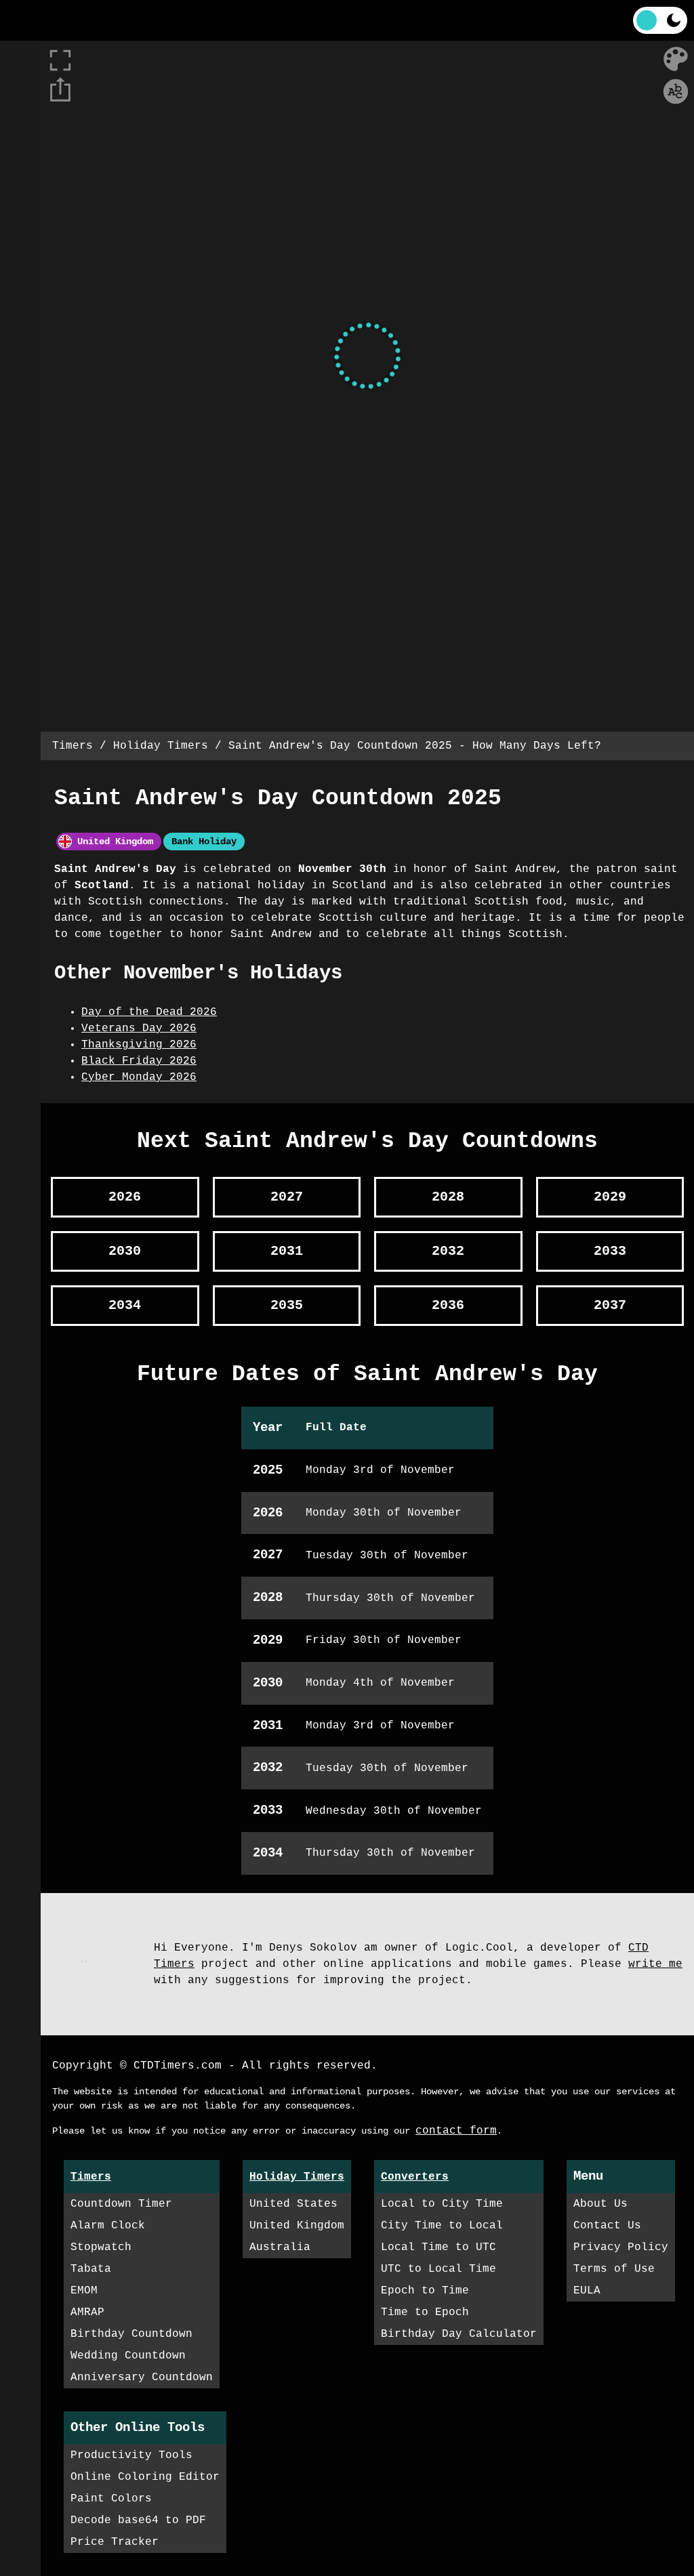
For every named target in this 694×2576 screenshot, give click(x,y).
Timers (73, 746)
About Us (600, 2204)
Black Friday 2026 (139, 1061)
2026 (125, 1197)
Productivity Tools (131, 2455)
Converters (415, 2177)
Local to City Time (442, 2204)
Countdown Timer (121, 2204)
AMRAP (87, 2312)
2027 (287, 1197)
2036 (448, 1305)
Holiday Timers (161, 746)
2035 (287, 1305)
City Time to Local (442, 2226)
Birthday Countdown (131, 2334)
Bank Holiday (204, 842)
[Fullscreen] (367, 20)
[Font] (676, 91)
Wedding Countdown (128, 2356)
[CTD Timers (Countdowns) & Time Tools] (51, 20)
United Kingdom (113, 842)
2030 (125, 1251)
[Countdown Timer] (20, 61)
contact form (456, 2131)
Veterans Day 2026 (139, 1029)
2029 (610, 1197)
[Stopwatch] (20, 142)
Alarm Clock (108, 2226)
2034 (125, 1305)
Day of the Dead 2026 (149, 1012)
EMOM (84, 2291)
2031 (287, 1251)
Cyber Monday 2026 (139, 1077)
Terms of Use (614, 2269)
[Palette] (676, 59)
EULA (587, 2291)
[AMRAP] (20, 264)
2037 (610, 1305)
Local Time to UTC (438, 2247)
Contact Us (607, 2226)
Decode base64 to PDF (138, 2520)
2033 (610, 1251)
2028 (448, 1197)
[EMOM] (20, 224)
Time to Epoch (425, 2312)
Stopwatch (101, 2247)
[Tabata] (20, 183)
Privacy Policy (621, 2247)
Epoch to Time (425, 2291)
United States (293, 2204)
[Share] (60, 90)
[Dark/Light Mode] (660, 20)
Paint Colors (111, 2499)
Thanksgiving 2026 (139, 1045)
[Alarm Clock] (20, 102)
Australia (280, 2247)
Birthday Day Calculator (459, 2334)
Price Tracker (115, 2542)
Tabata (91, 2269)
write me (655, 1964)
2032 (448, 1251)
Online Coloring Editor (145, 2477)
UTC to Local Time (438, 2269)
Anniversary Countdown (142, 2377)
